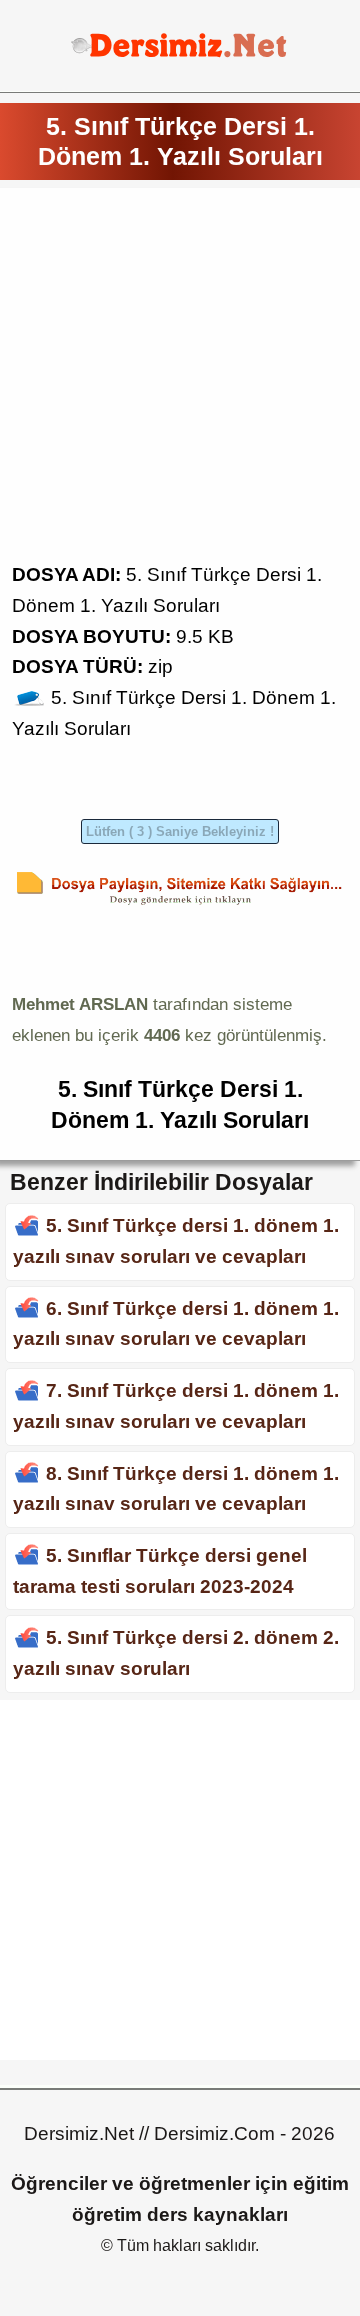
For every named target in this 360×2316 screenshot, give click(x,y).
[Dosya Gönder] (180, 904)
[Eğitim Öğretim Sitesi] (179, 54)
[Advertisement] (180, 380)
